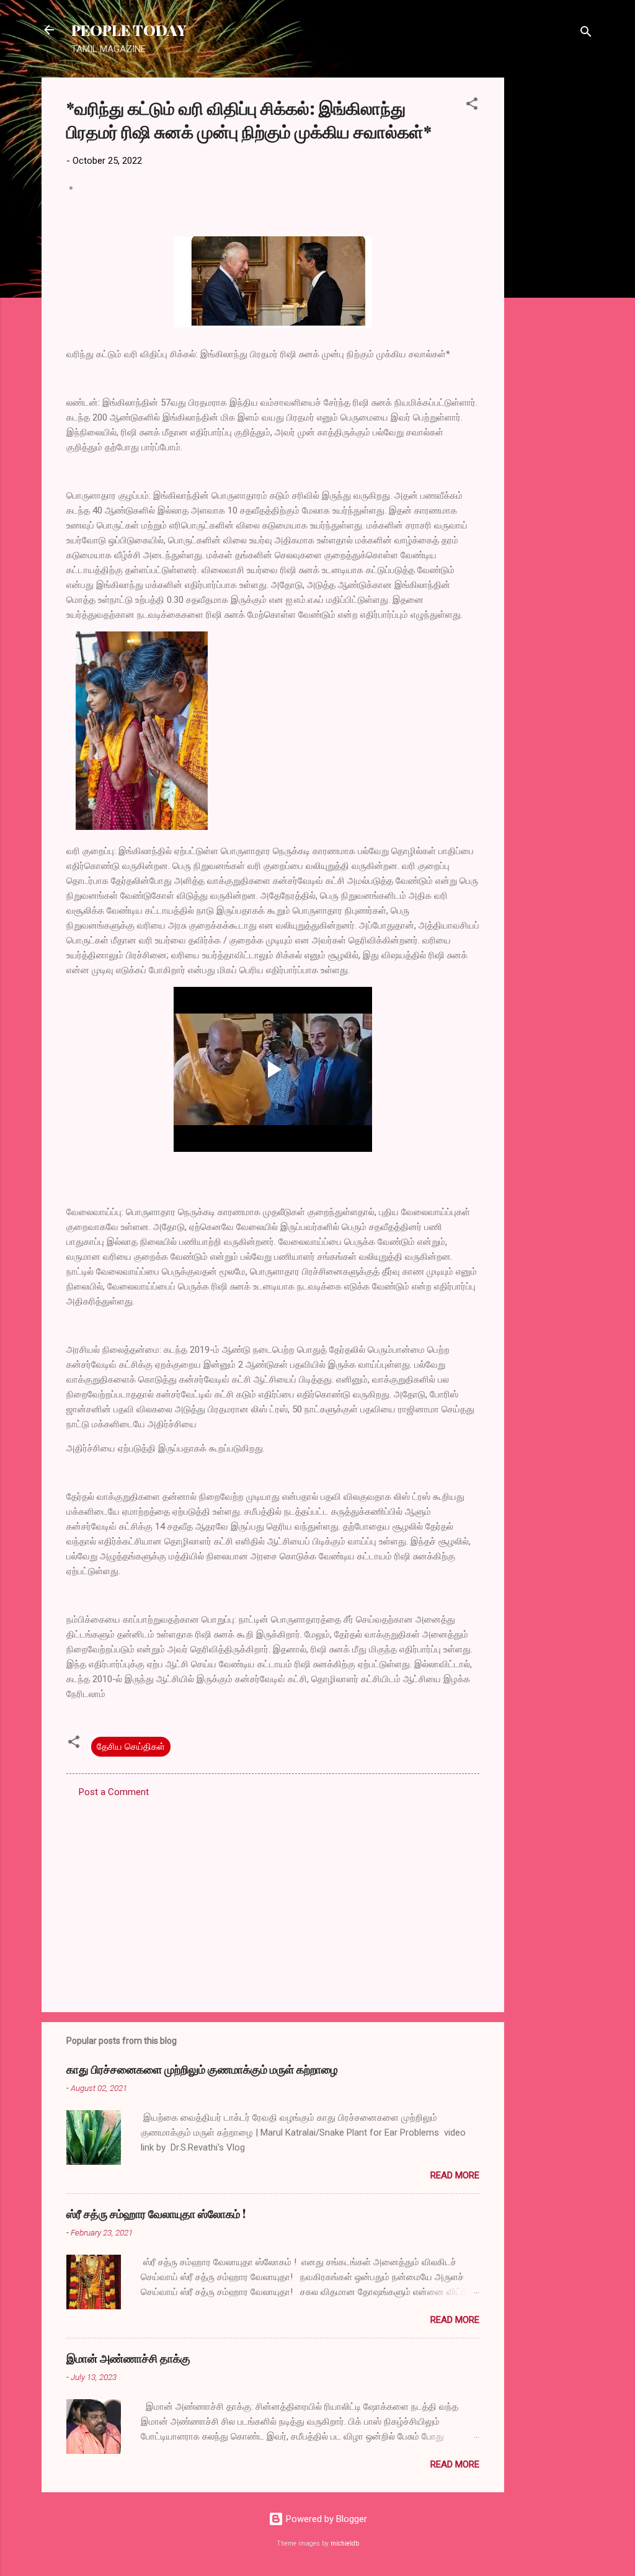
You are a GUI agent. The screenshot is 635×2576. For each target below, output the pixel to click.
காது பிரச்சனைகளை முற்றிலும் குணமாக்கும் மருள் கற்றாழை (202, 2069)
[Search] (586, 34)
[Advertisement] (554, 264)
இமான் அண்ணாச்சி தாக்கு (128, 2358)
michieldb (345, 2543)
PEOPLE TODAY (129, 30)
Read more (455, 2175)
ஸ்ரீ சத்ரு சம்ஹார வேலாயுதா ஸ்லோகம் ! (156, 2214)
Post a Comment (114, 1792)
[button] (472, 106)
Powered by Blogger (325, 2519)
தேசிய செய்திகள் (131, 1747)
